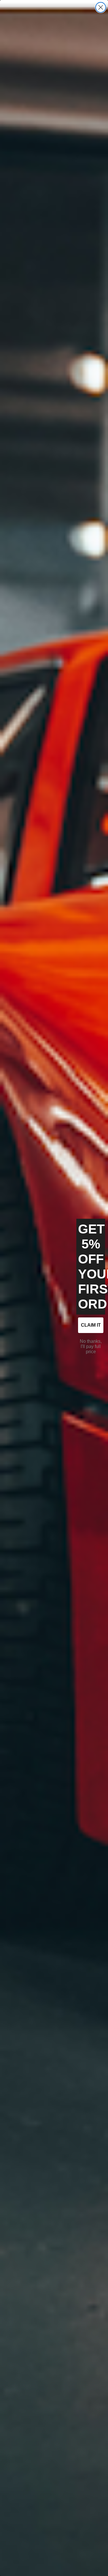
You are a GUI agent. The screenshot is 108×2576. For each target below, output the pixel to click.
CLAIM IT (91, 1325)
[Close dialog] (101, 7)
